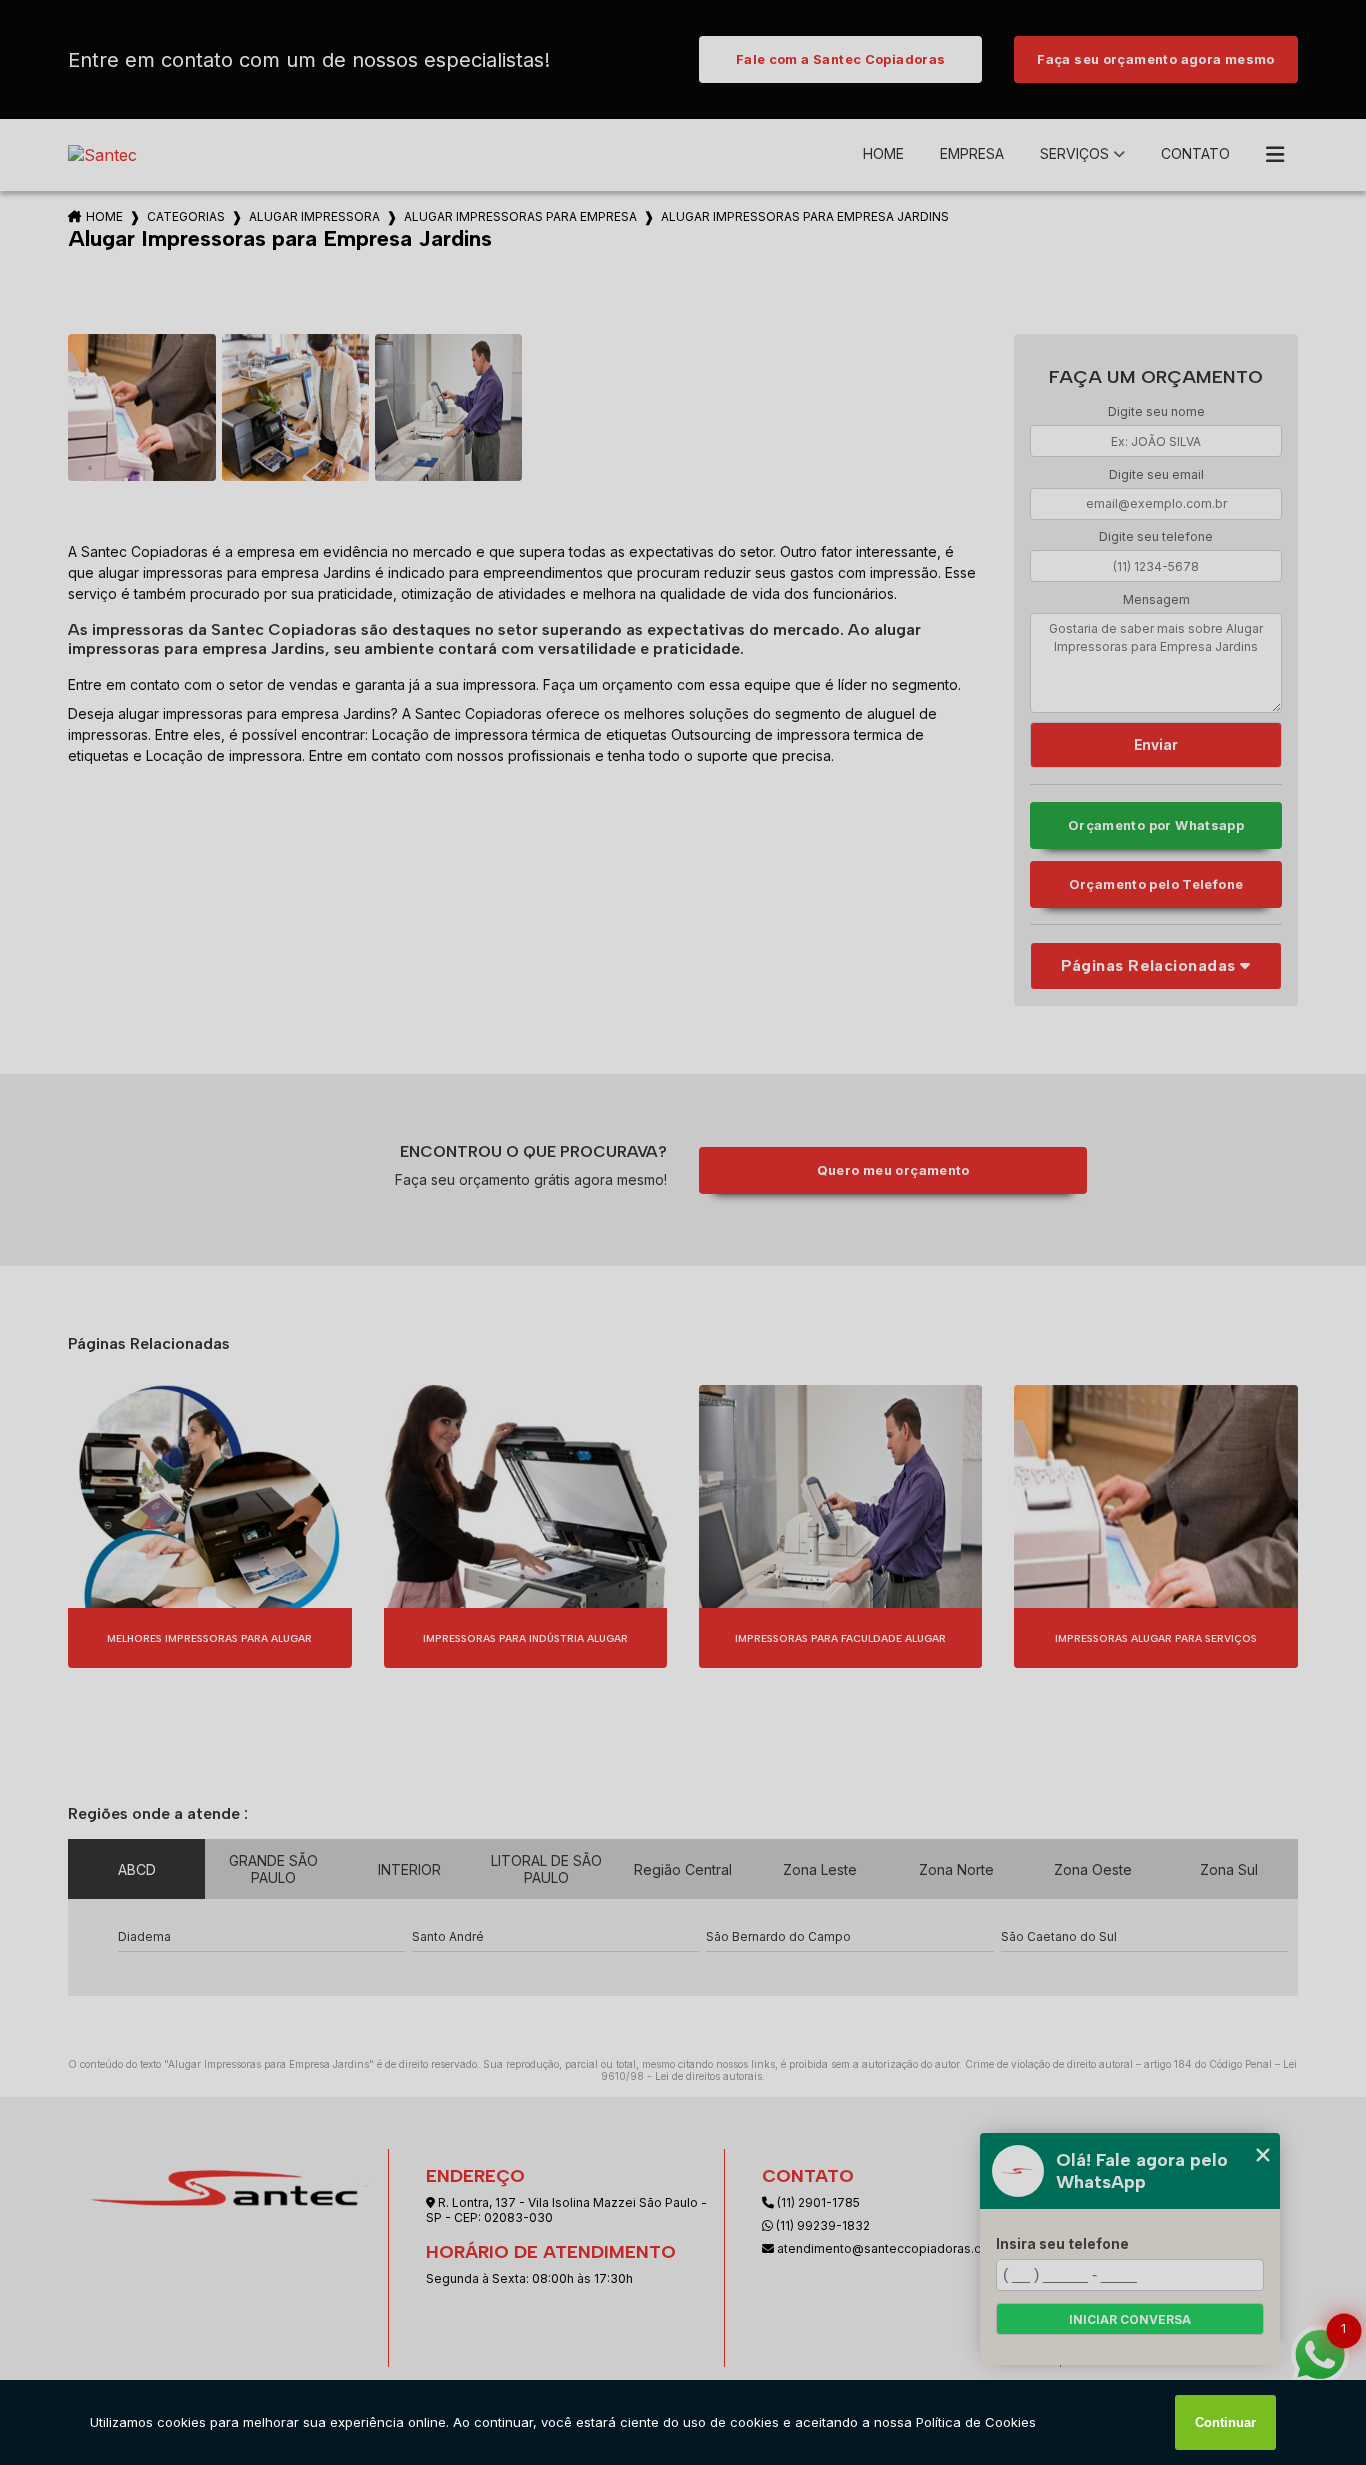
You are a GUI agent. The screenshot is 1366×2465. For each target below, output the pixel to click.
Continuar (1225, 2422)
